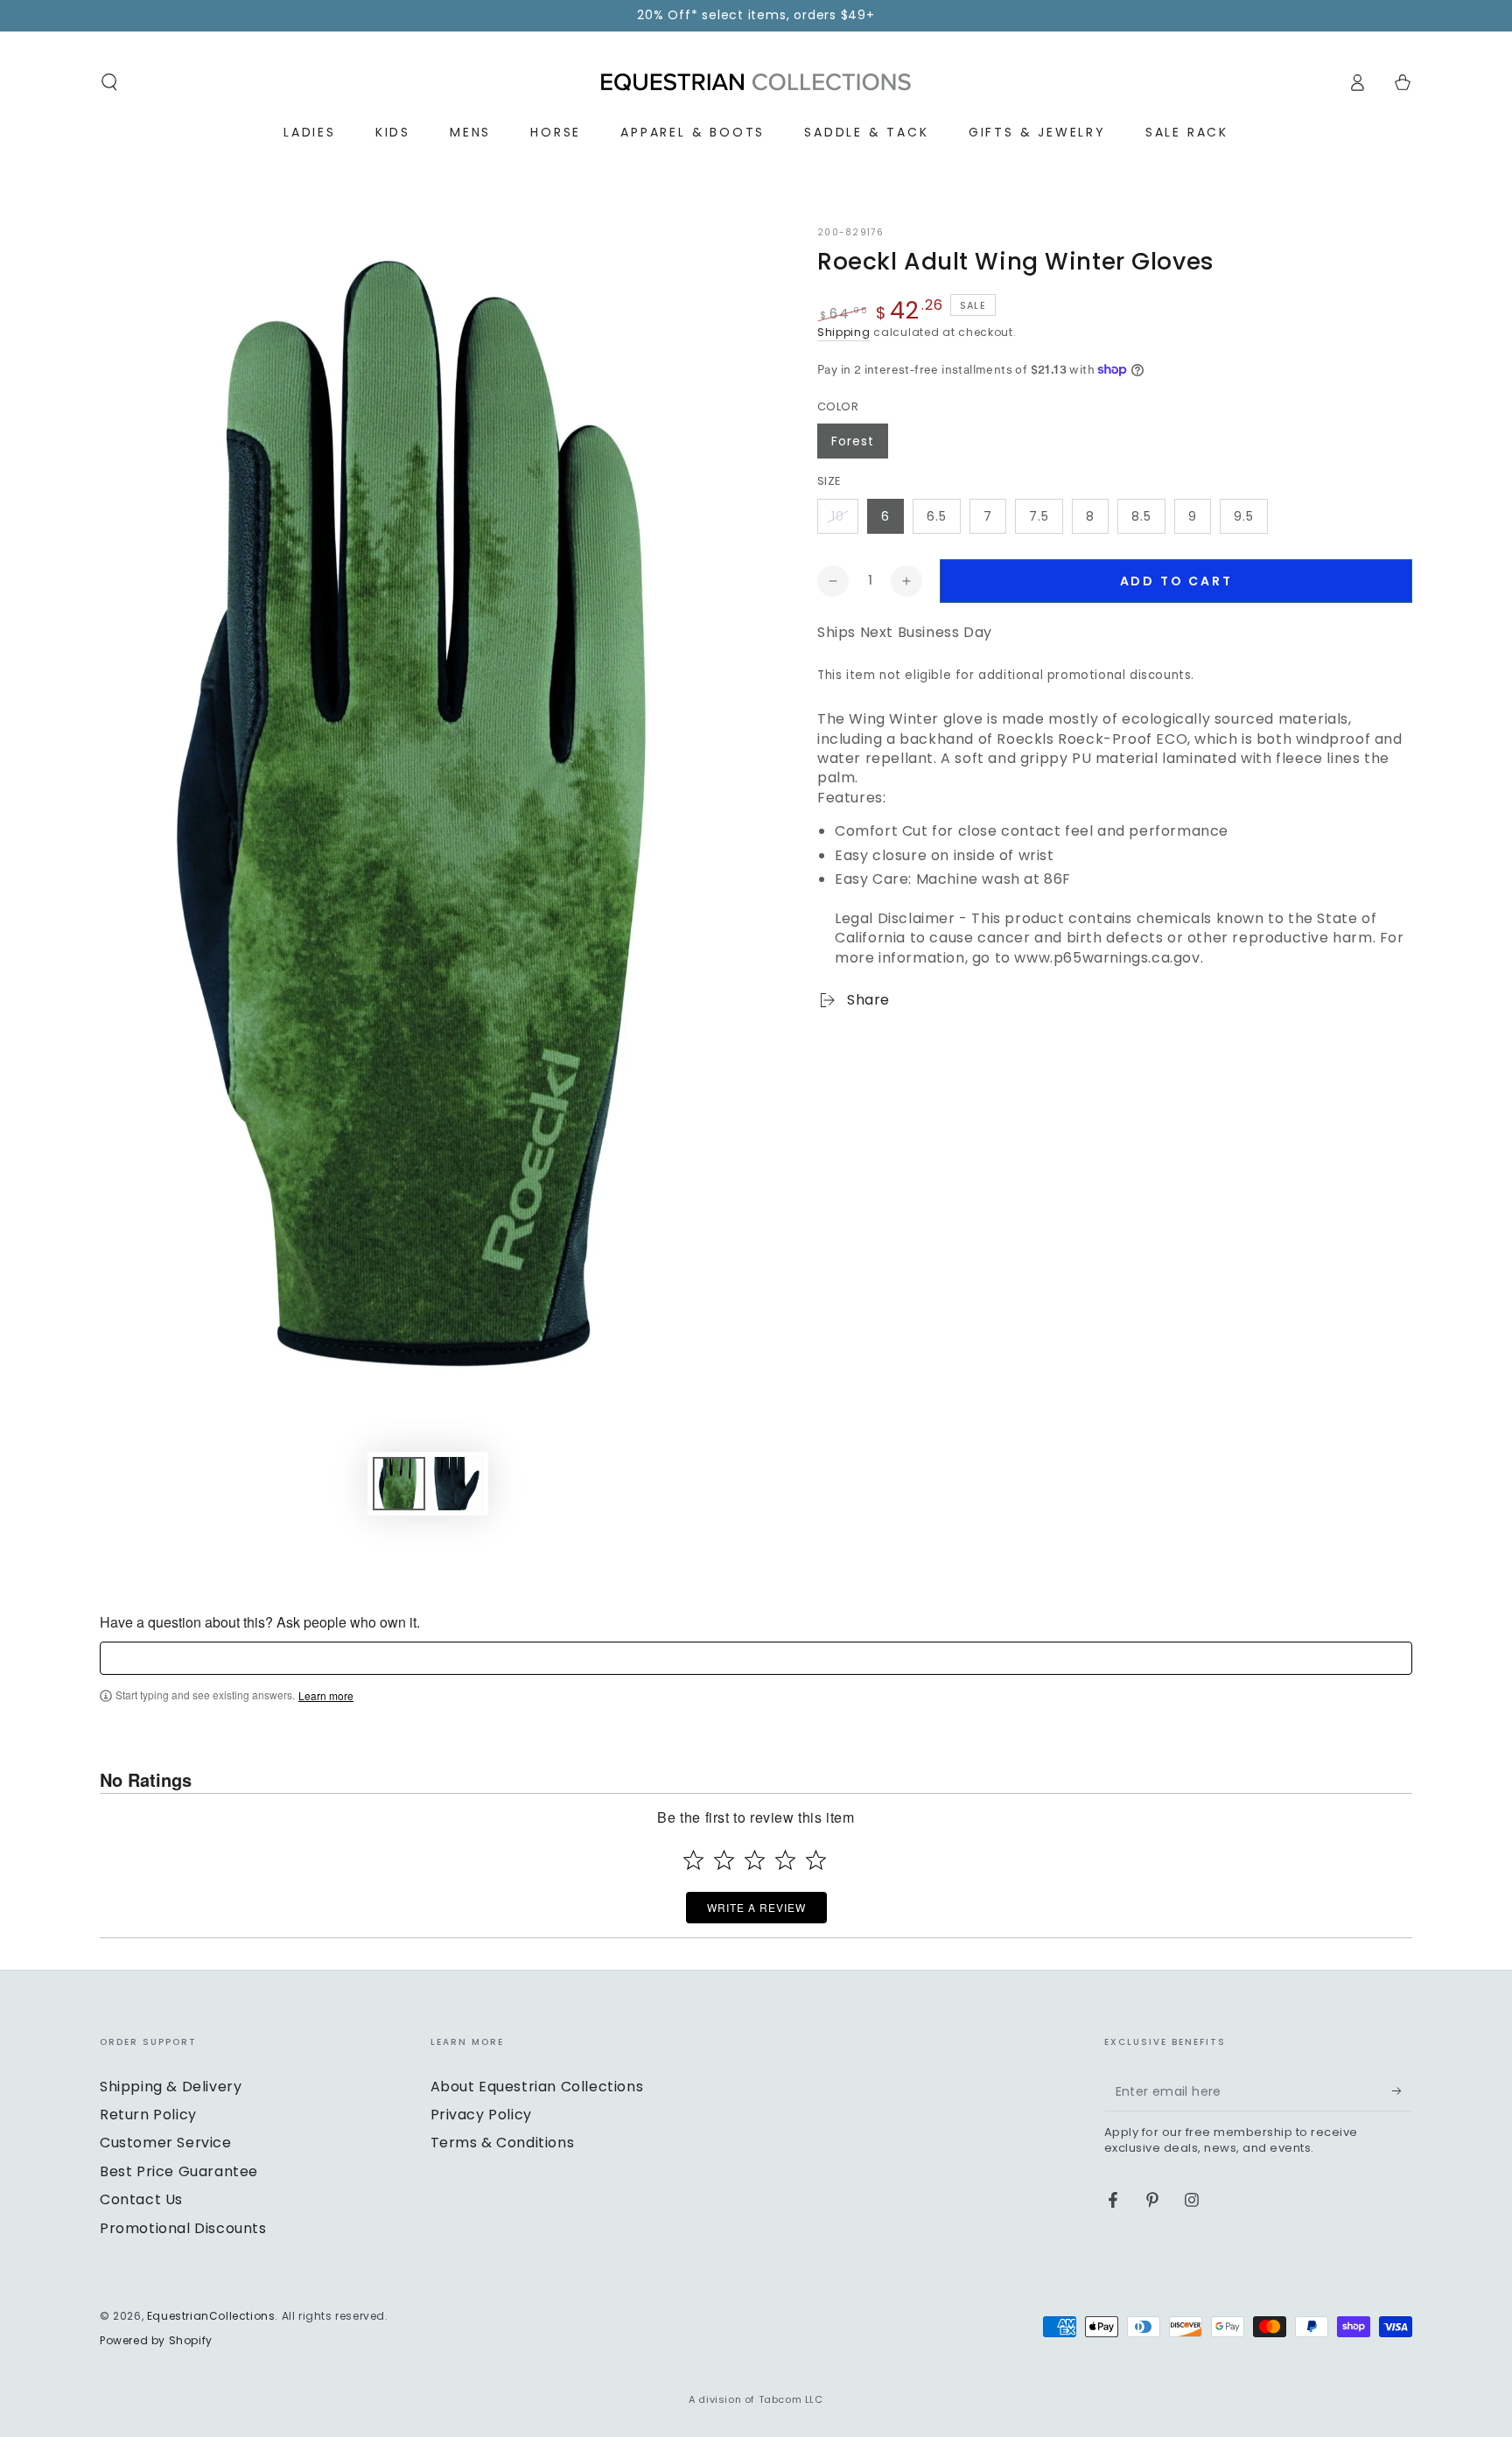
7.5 (1039, 516)
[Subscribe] (1402, 2091)
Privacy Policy (481, 2115)
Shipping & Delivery (171, 2087)
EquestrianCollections (211, 2316)
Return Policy (148, 2115)
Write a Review (756, 1907)
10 (838, 516)
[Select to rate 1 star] (693, 1860)
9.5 (1244, 516)
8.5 (1141, 516)
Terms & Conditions (503, 2143)
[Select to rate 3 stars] (755, 1860)
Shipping (844, 332)
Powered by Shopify (156, 2341)
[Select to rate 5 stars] (816, 1860)
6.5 (937, 516)
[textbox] (756, 1658)
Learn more (326, 1696)
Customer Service (166, 2143)
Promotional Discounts (183, 2228)
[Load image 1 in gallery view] (399, 1484)
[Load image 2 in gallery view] (457, 1484)
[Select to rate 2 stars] (724, 1860)
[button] (109, 82)
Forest (853, 441)
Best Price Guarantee (179, 2171)
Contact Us (141, 2199)
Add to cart (1176, 581)
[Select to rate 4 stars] (785, 1860)
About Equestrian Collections (537, 2087)
